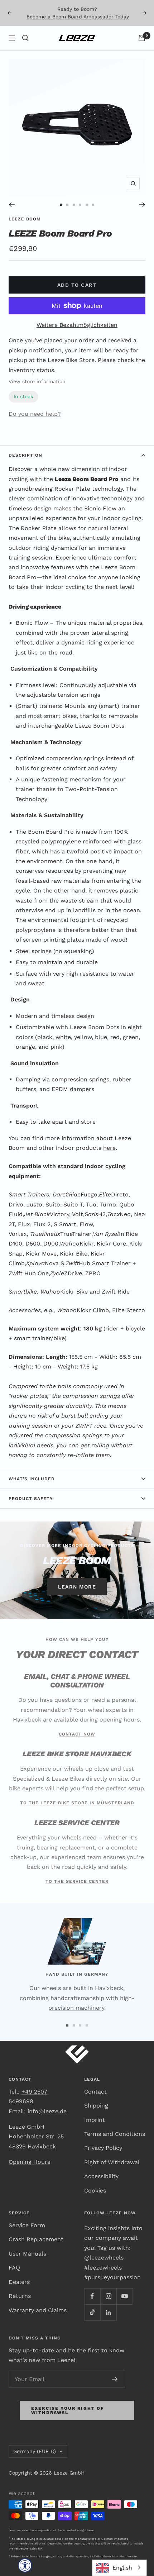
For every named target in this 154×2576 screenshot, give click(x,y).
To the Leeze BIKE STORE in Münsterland (77, 1803)
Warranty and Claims (38, 2310)
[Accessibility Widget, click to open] (25, 2565)
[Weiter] (142, 205)
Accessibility (101, 2176)
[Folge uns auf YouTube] (124, 2296)
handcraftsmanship (77, 1998)
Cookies (95, 2191)
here (109, 1148)
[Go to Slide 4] (80, 205)
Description (25, 455)
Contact (95, 2092)
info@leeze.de (47, 2111)
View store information (37, 381)
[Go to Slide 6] (93, 205)
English (122, 2568)
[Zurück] (12, 205)
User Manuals (27, 2254)
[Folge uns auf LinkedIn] (108, 2312)
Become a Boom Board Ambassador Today (78, 16)
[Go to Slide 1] (61, 205)
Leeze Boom (25, 219)
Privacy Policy (103, 2148)
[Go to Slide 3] (74, 205)
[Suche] (25, 38)
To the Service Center (77, 1881)
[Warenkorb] (142, 38)
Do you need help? (35, 414)
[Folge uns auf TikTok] (92, 2312)
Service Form (27, 2225)
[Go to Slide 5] (87, 205)
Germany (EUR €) (35, 2451)
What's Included (32, 1479)
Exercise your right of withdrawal (68, 2410)
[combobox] (119, 2568)
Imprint (95, 2120)
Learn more (77, 1587)
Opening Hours (29, 2162)
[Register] (115, 2379)
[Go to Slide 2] (67, 205)
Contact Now (77, 1734)
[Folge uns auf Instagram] (108, 2296)
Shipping (96, 2106)
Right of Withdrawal (112, 2162)
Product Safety (31, 1499)
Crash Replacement (36, 2239)
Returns (20, 2296)
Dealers (19, 2282)
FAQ (14, 2268)
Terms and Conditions (115, 2134)
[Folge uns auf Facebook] (92, 2296)
